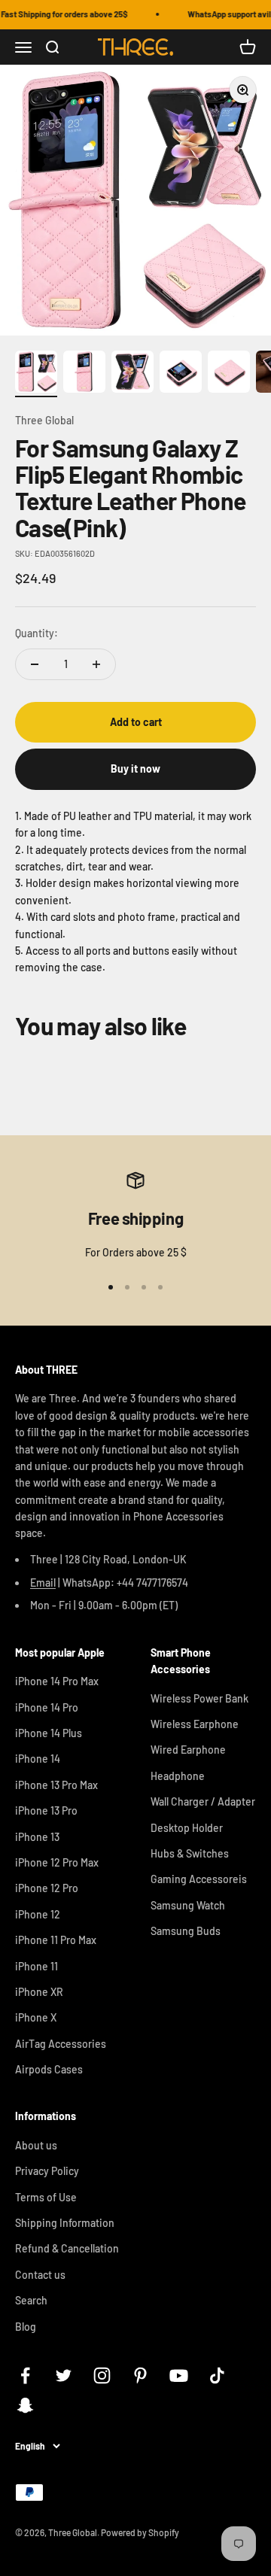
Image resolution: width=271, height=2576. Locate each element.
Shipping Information (65, 2223)
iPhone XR (39, 1992)
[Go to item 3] (132, 374)
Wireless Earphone (195, 1724)
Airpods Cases (49, 2069)
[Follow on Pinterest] (140, 2376)
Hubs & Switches (190, 1853)
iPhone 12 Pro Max (57, 1862)
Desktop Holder (187, 1828)
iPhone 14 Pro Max (57, 1681)
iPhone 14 (38, 1759)
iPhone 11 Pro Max (56, 1940)
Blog (26, 2327)
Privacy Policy (47, 2171)
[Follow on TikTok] (217, 2376)
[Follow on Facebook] (25, 2376)
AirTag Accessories (61, 2044)
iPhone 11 (37, 1966)
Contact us (40, 2275)
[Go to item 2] (84, 374)
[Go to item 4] (181, 374)
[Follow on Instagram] (102, 2376)
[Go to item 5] (229, 374)
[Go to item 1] (36, 374)
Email (43, 1583)
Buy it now (135, 769)
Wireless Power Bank (199, 1698)
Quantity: (37, 633)
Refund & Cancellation (67, 2248)
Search (31, 2300)
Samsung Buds (186, 1931)
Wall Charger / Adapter (203, 1801)
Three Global (44, 420)
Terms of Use (46, 2197)
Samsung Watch (188, 1905)
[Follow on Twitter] (64, 2376)
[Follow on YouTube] (179, 2376)
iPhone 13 (37, 1837)
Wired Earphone (188, 1750)
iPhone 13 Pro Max (56, 1785)
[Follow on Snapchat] (25, 2405)
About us (36, 2145)
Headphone (178, 1776)
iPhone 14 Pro (47, 1707)
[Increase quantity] (96, 664)
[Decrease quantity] (35, 664)
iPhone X (36, 2017)
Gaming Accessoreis (199, 1879)
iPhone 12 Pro (47, 1888)
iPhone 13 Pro (46, 1810)
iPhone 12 (38, 1914)
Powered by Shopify (140, 2532)
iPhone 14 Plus (49, 1733)
